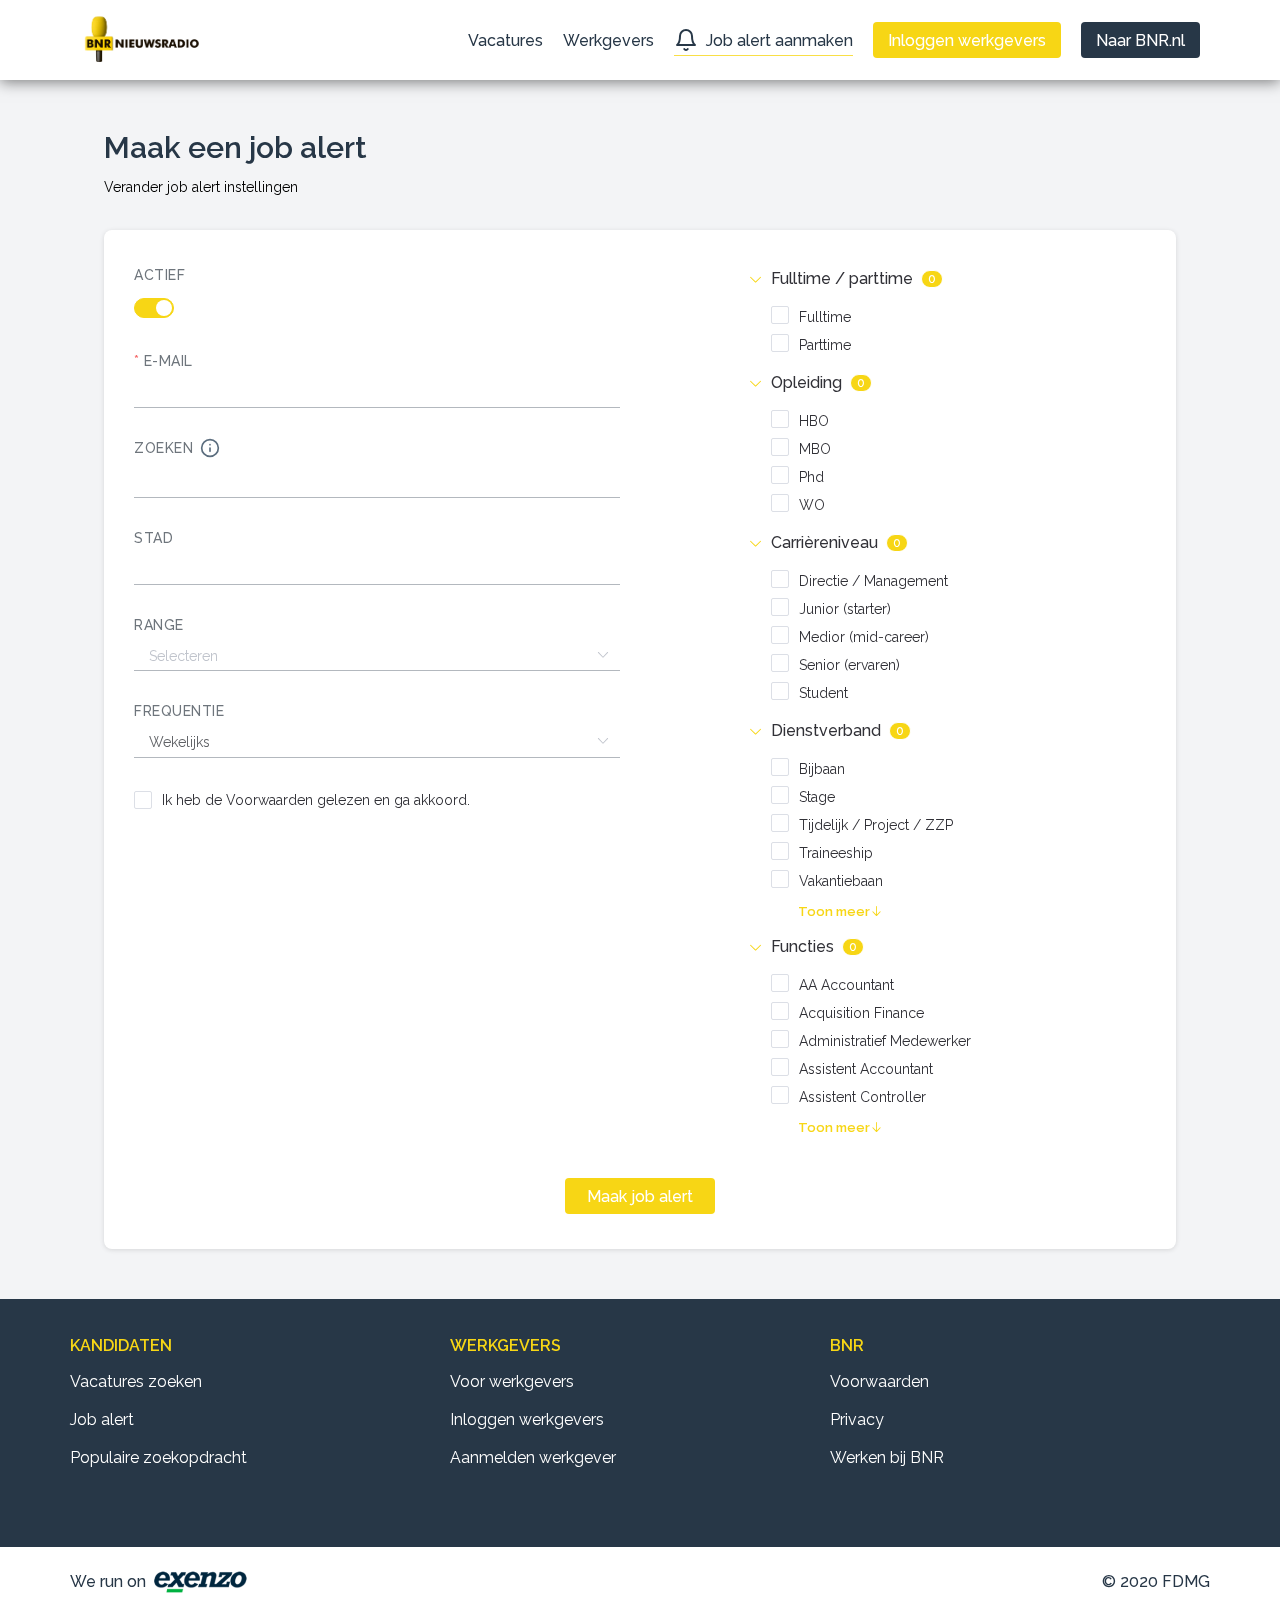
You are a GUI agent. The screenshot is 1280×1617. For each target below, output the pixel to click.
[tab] (947, 279)
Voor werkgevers (512, 1381)
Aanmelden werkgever (533, 1457)
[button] (947, 279)
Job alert (102, 1419)
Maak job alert (640, 1196)
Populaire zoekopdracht (158, 1457)
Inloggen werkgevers (527, 1419)
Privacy (857, 1419)
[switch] (377, 308)
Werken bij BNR (887, 1457)
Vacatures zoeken (136, 1381)
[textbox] (377, 570)
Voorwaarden (879, 1381)
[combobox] (377, 569)
